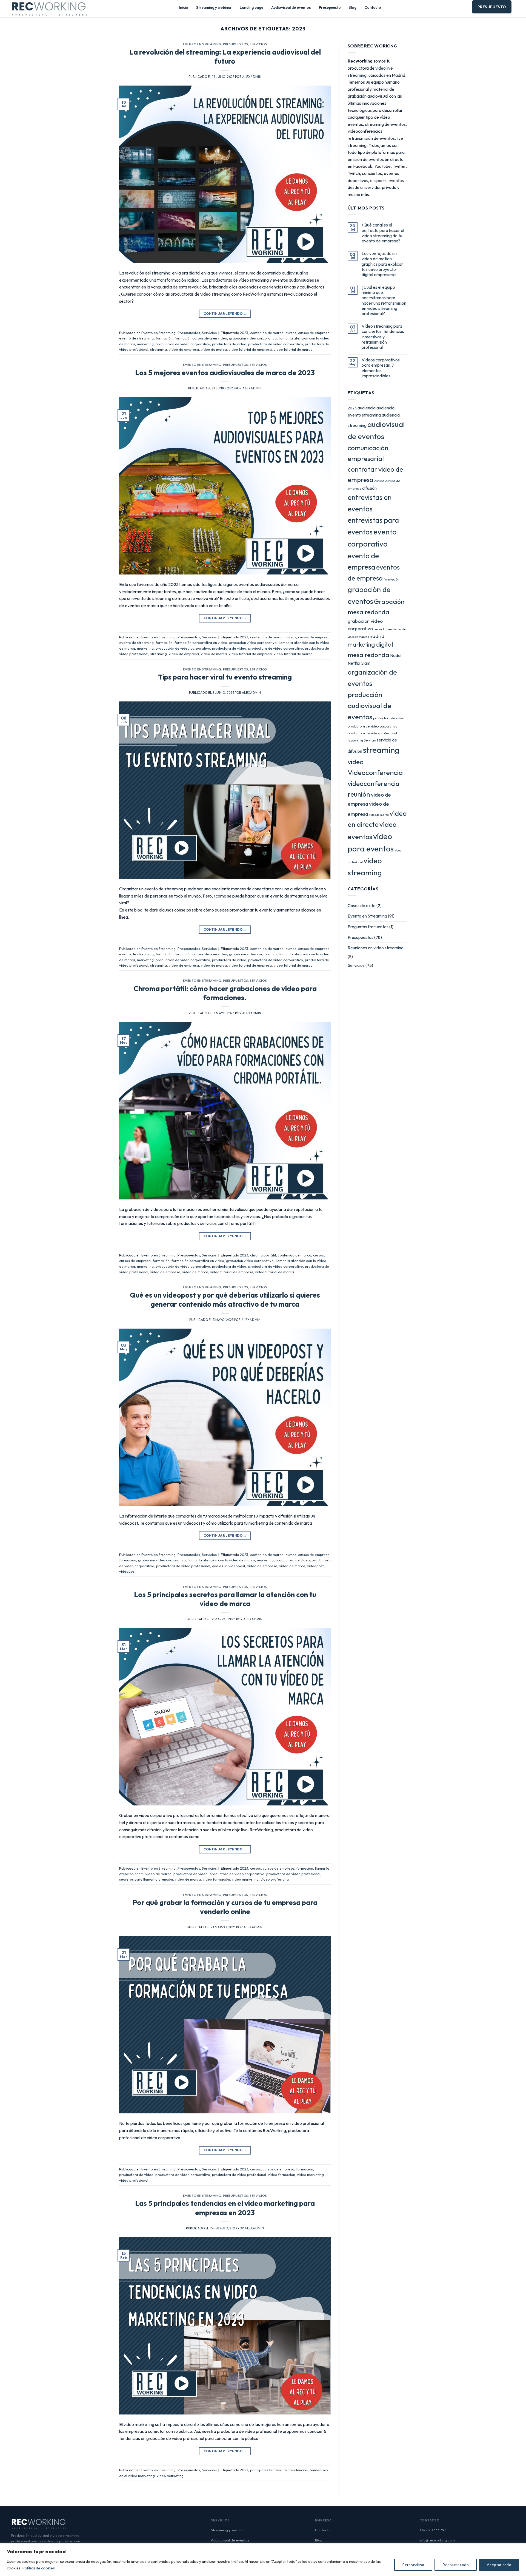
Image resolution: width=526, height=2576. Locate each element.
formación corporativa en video (201, 338)
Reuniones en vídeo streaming (376, 948)
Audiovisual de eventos (291, 7)
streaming (158, 349)
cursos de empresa (314, 333)
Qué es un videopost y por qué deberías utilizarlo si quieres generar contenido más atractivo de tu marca (225, 1300)
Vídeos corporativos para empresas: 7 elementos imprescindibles (381, 368)
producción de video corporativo (183, 344)
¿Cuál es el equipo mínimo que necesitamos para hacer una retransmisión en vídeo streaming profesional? (384, 300)
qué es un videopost (229, 1566)
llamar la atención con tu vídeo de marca (221, 1560)
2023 (244, 333)
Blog (352, 7)
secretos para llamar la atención (146, 1879)
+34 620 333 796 (433, 2530)
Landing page (251, 7)
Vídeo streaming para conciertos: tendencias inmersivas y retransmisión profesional (383, 337)
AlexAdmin (252, 77)
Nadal (396, 655)
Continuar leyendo (225, 314)
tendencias (298, 2470)
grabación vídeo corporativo (253, 338)
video (356, 762)
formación (164, 338)
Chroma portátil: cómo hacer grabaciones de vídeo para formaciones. (225, 993)
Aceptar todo (499, 2565)
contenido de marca (267, 333)
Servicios (258, 44)
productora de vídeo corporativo (276, 344)
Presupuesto (330, 7)
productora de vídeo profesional (183, 1566)
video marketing (245, 1879)
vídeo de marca (214, 349)
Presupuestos (236, 44)
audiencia (367, 408)
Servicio (370, 740)
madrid (376, 636)
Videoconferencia (375, 772)
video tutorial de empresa (250, 349)
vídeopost (128, 1571)
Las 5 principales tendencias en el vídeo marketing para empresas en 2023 (225, 2208)
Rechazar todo (455, 2565)
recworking (355, 740)
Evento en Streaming (202, 44)
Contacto (373, 7)
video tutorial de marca (293, 349)
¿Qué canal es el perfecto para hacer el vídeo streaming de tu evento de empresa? (383, 233)
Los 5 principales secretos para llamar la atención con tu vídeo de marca (225, 1599)
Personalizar (413, 2565)
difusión (369, 488)
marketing (145, 344)
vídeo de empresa (184, 349)
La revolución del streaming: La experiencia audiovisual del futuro (225, 56)
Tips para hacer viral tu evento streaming (225, 677)
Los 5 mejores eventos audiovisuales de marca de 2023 (225, 373)
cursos (291, 333)
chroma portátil (263, 1255)
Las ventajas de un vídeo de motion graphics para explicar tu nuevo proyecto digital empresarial (382, 264)
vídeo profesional (275, 1879)
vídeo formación (216, 1879)
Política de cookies (39, 2568)
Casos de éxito (362, 905)
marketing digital (370, 644)
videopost (315, 1566)
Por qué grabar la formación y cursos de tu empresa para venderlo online (225, 1907)
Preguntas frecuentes (368, 927)
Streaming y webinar (214, 7)
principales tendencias (269, 2470)
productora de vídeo (229, 344)
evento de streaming (136, 338)
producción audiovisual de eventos (369, 706)
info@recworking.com (437, 2540)
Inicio (184, 7)
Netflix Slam (359, 663)
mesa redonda (368, 655)
